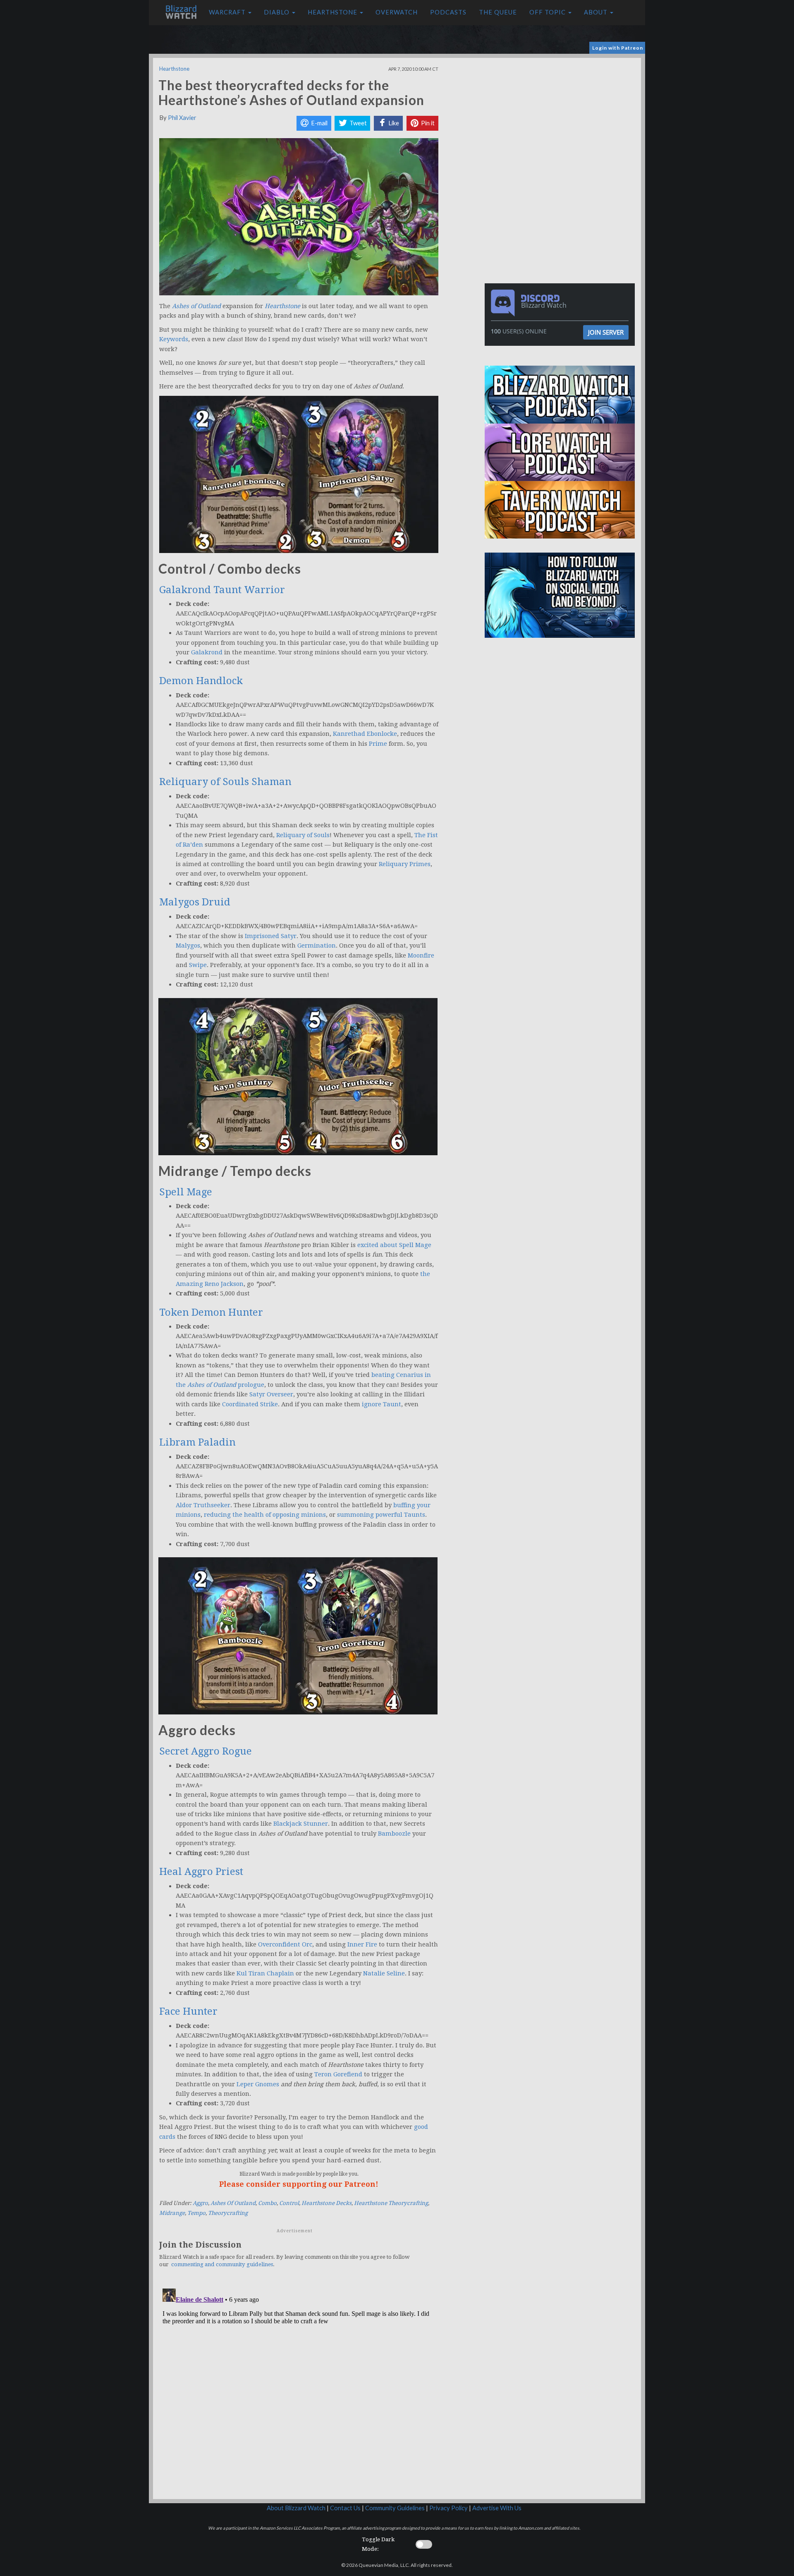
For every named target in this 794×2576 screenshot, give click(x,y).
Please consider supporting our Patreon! (299, 2184)
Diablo (277, 12)
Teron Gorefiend (338, 2074)
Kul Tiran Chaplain (265, 1973)
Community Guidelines (395, 2508)
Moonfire (421, 955)
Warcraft (228, 12)
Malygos (188, 946)
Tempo (196, 2213)
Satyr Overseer (271, 1394)
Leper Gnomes (258, 2084)
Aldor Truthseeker (203, 1505)
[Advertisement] (562, 116)
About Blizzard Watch (296, 2508)
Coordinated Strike (250, 1404)
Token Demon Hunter (211, 1312)
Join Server (606, 332)
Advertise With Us (497, 2508)
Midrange (172, 2213)
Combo (267, 2203)
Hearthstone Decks (326, 2203)
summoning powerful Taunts (381, 1515)
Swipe (198, 965)
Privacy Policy (448, 2508)
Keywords (174, 339)
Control (289, 2203)
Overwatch (397, 12)
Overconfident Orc (285, 1944)
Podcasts (448, 12)
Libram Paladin (197, 1442)
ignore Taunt (381, 1404)
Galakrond (207, 652)
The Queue (498, 12)
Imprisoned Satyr (271, 936)
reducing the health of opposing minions (265, 1515)
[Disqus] (299, 2389)
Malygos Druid (195, 902)
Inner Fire (362, 1944)
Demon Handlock (201, 681)
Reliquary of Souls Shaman (225, 782)
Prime (378, 744)
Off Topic (548, 12)
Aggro (200, 2203)
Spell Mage (186, 1192)
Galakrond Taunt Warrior (222, 590)
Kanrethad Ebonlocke (365, 734)
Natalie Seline (384, 1973)
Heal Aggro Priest (201, 1872)
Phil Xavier (182, 118)
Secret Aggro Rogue (206, 1751)
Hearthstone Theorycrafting (391, 2203)
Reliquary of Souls (303, 835)
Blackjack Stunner (301, 1824)
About (597, 12)
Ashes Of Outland (233, 2203)
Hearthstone (333, 12)
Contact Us (345, 2508)
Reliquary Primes (405, 864)
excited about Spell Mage (394, 1245)
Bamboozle (394, 1834)
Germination (317, 946)
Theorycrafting (228, 2213)
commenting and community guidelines (222, 2264)
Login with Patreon (618, 48)
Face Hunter (188, 2011)
